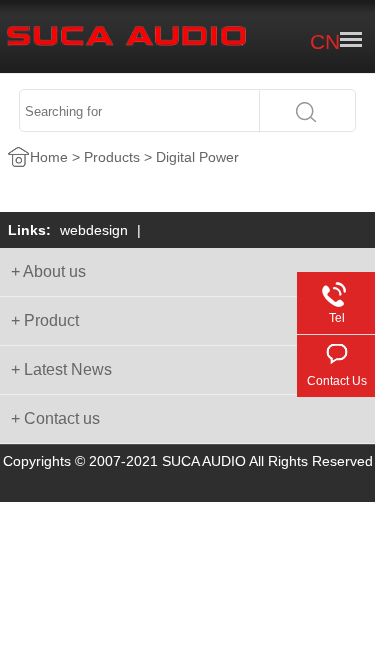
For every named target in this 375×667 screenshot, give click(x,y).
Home (49, 157)
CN (325, 41)
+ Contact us (55, 418)
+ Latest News (61, 369)
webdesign (94, 230)
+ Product (45, 320)
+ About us (48, 271)
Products (112, 157)
